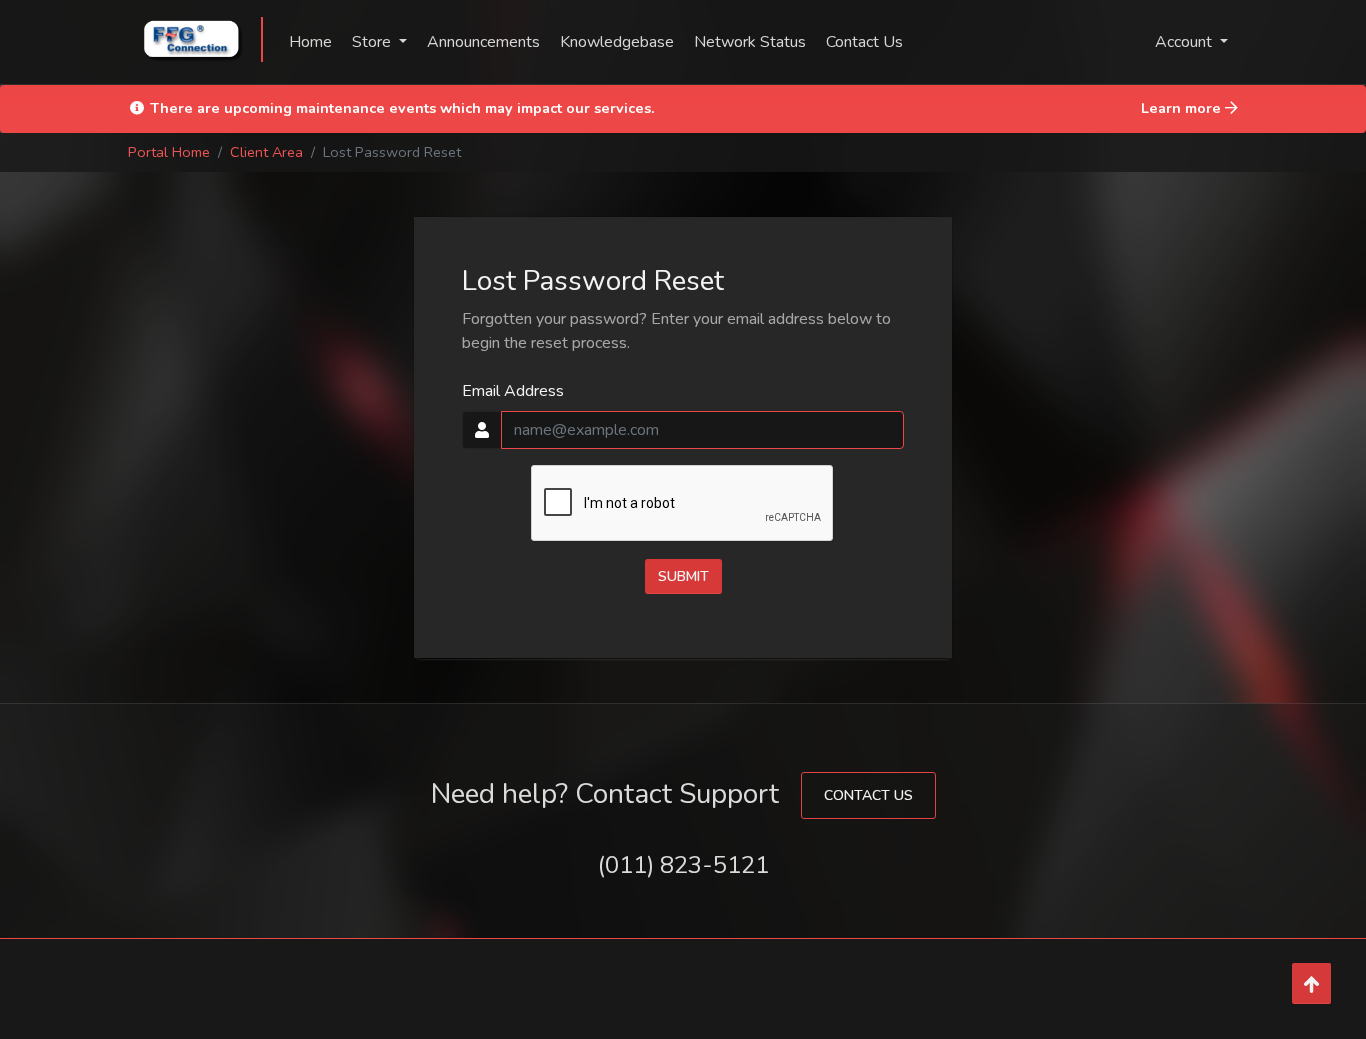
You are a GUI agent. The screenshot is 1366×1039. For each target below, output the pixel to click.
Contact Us (864, 42)
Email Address (513, 391)
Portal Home (169, 152)
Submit (683, 576)
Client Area (266, 152)
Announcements (483, 42)
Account (1185, 42)
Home (310, 42)
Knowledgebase (617, 42)
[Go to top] (1311, 983)
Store (373, 42)
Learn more (1183, 108)
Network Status (750, 42)
